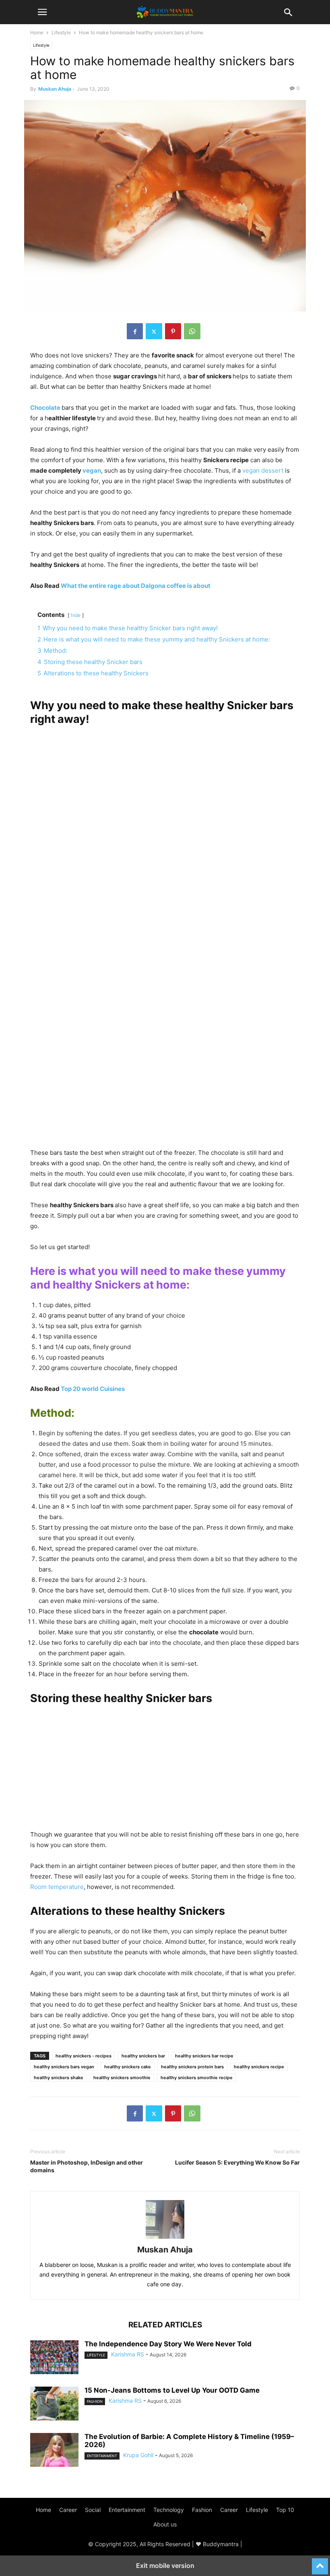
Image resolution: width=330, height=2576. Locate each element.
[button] (42, 12)
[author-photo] (165, 2239)
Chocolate (46, 408)
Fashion (95, 2401)
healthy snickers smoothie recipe (197, 2078)
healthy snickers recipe (259, 2067)
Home (37, 32)
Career (68, 2510)
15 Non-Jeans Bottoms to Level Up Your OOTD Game (172, 2390)
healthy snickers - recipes (84, 2056)
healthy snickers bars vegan (64, 2067)
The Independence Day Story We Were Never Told (168, 2344)
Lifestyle (61, 32)
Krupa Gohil (138, 2455)
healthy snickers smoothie (122, 2078)
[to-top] (320, 2563)
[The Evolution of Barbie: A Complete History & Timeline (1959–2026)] (54, 2451)
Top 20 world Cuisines (93, 1389)
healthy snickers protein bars (192, 2067)
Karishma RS (128, 2354)
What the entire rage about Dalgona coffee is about (136, 586)
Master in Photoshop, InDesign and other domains (87, 2166)
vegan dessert (263, 470)
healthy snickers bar (143, 2056)
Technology (169, 2510)
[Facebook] (135, 331)
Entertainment (102, 2456)
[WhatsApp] (192, 331)
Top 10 (285, 2510)
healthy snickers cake (128, 2067)
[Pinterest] (173, 331)
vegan (92, 470)
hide (76, 615)
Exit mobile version (165, 2566)
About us (165, 2524)
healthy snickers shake (59, 2078)
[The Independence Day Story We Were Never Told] (54, 2358)
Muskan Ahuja (55, 89)
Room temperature (57, 1887)
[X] (154, 331)
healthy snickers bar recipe (204, 2056)
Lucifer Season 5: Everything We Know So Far (237, 2162)
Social (93, 2510)
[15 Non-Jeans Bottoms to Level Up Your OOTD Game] (54, 2404)
